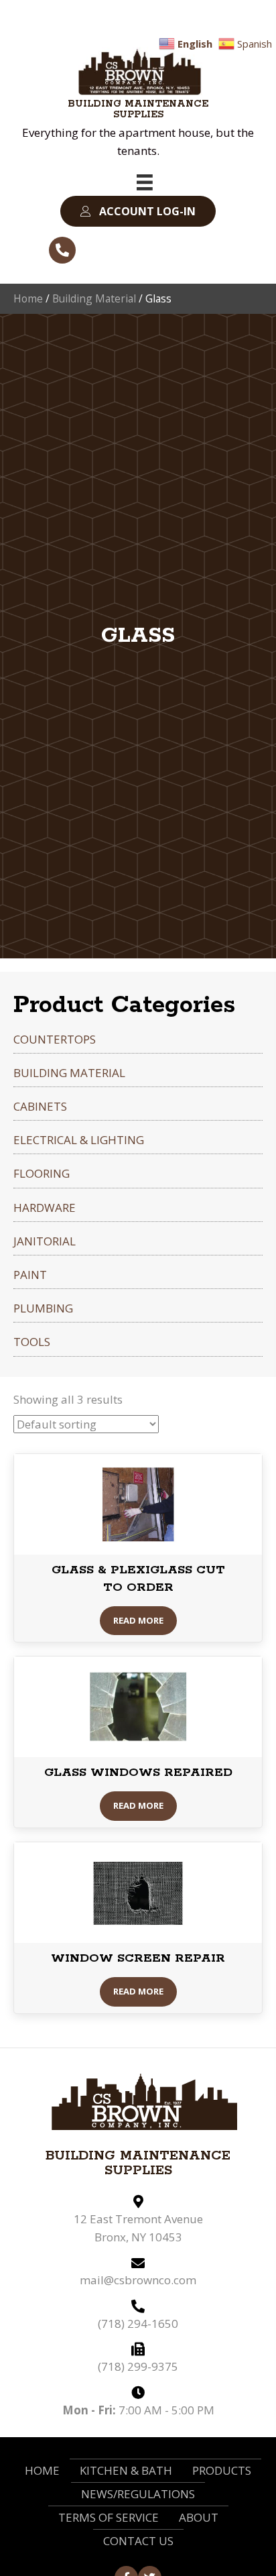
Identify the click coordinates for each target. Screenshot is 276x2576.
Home (28, 298)
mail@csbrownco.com (138, 2280)
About (199, 2517)
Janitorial (45, 1241)
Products (222, 2470)
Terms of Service (109, 2517)
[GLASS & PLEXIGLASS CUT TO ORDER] (138, 1503)
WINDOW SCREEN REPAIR (138, 1958)
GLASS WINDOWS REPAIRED (138, 1773)
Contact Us (138, 2541)
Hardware (45, 1208)
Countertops (55, 1039)
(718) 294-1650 (138, 2323)
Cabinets (40, 1106)
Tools (32, 1342)
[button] (138, 212)
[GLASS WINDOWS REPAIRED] (138, 1706)
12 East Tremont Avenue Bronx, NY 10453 (138, 2228)
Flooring (42, 1173)
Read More (138, 1620)
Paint (30, 1275)
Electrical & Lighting (79, 1140)
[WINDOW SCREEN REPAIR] (138, 1892)
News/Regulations (138, 2494)
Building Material (94, 298)
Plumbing (43, 1308)
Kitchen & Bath (126, 2470)
